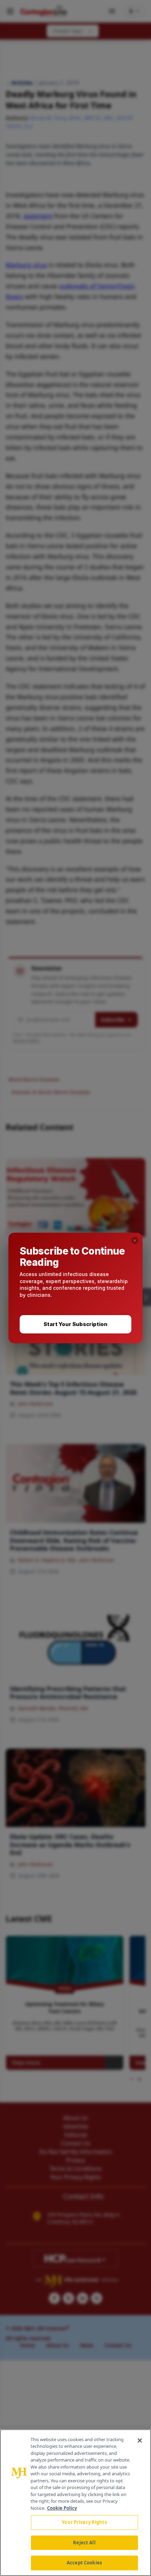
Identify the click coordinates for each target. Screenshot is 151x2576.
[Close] (140, 2440)
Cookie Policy (62, 2508)
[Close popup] (135, 1240)
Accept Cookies (84, 2563)
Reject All (84, 2543)
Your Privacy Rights (84, 2522)
